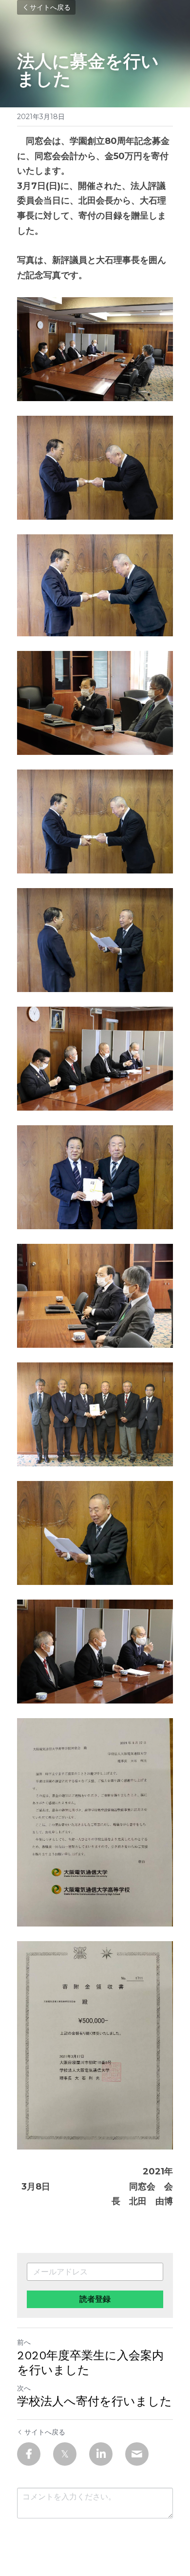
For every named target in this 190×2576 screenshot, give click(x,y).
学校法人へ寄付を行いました (95, 2401)
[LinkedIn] (101, 2454)
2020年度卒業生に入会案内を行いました (90, 2363)
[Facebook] (29, 2454)
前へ (24, 2342)
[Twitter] (65, 2454)
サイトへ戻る (50, 7)
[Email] (137, 2454)
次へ (24, 2388)
